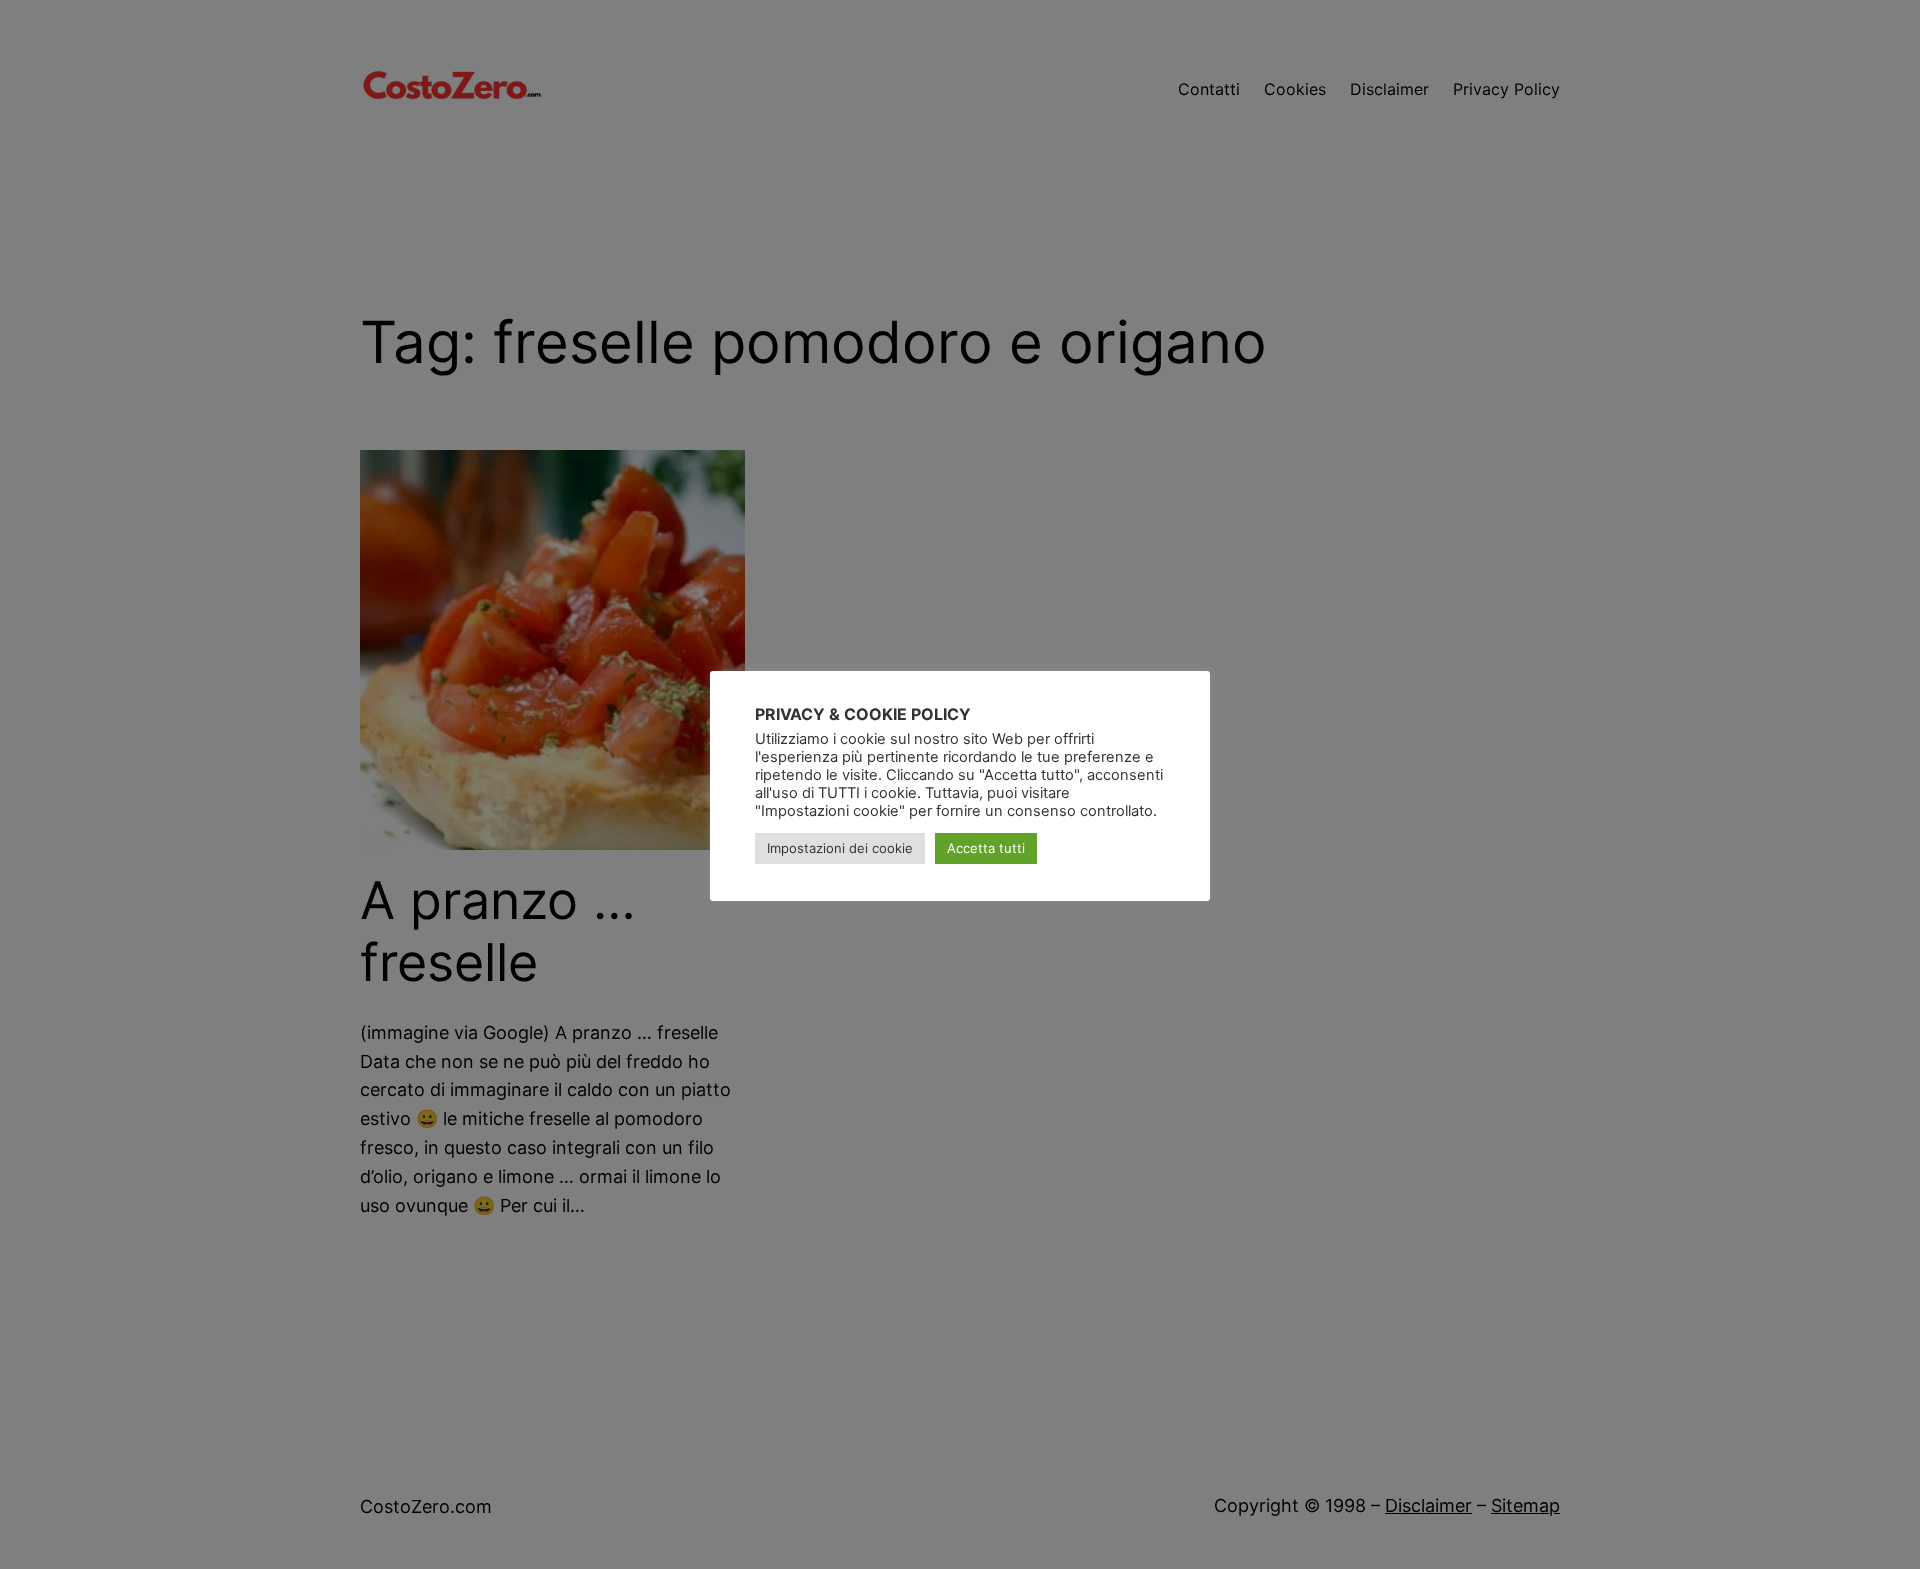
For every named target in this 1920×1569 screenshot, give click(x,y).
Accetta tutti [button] (986, 849)
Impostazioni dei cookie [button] (840, 849)
